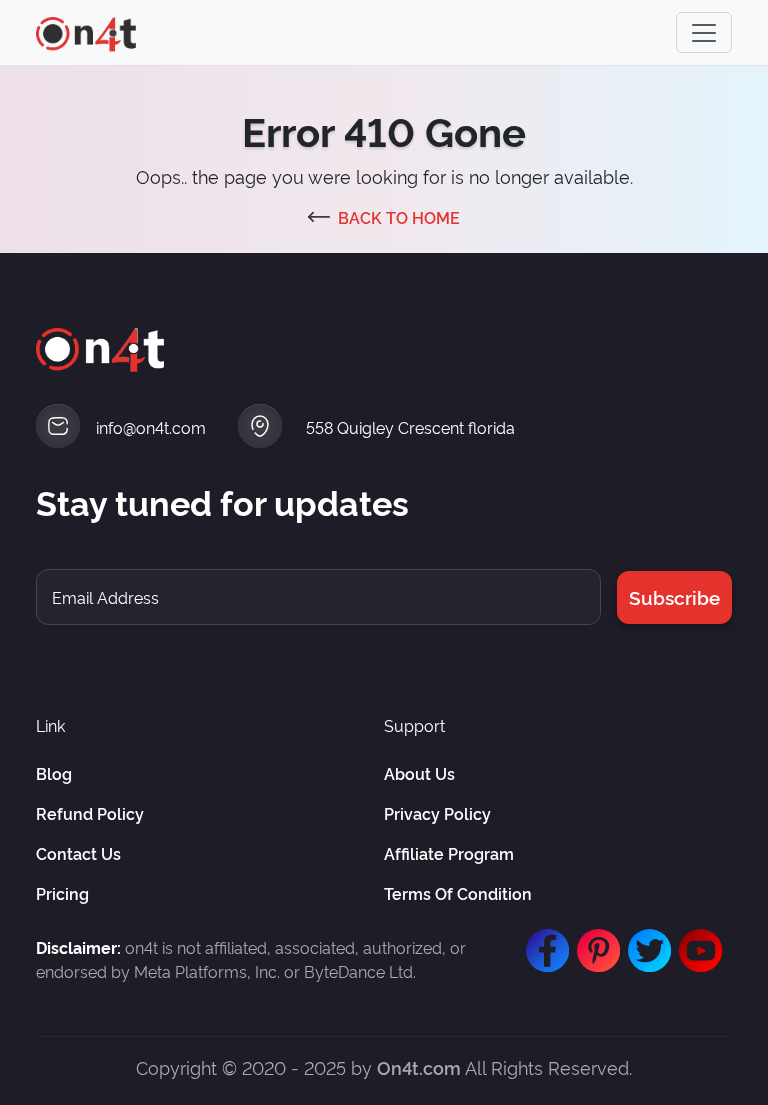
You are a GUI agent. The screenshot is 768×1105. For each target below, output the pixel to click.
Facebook (543, 941)
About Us (419, 773)
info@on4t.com (151, 427)
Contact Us (78, 853)
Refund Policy (90, 813)
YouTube (696, 941)
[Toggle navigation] (704, 32)
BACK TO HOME (399, 217)
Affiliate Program (449, 853)
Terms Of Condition (458, 893)
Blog (54, 773)
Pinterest (594, 941)
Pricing (62, 893)
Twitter (645, 941)
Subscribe (674, 596)
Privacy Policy (437, 813)
